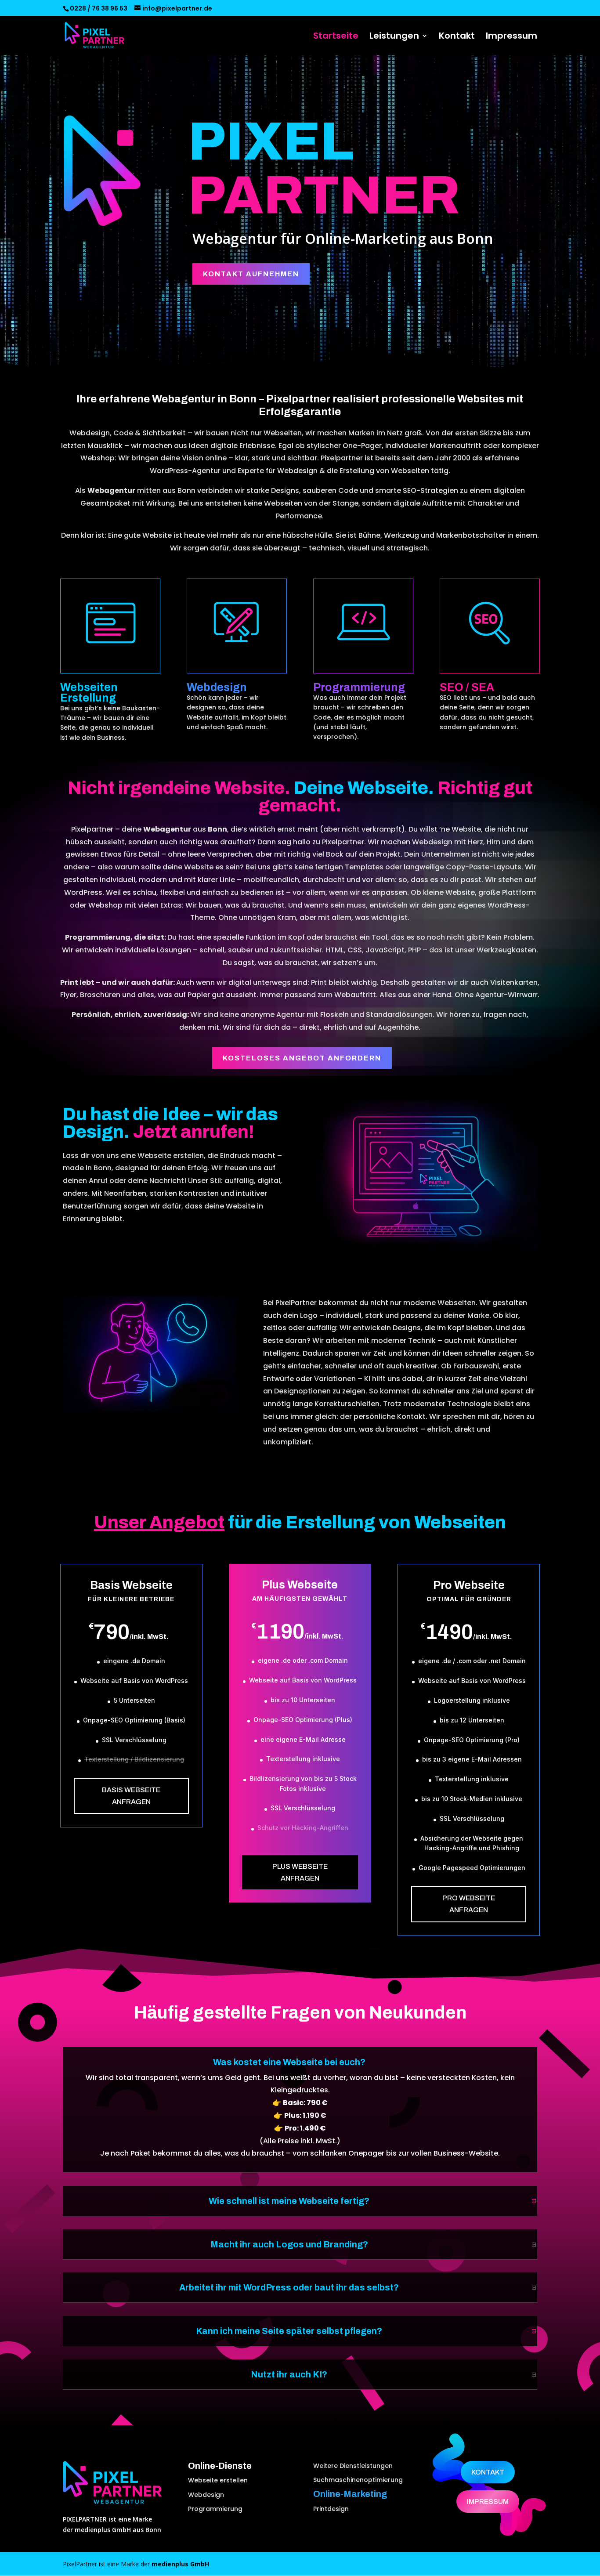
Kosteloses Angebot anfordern (302, 1058)
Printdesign (331, 2509)
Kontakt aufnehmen (251, 274)
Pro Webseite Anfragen (469, 1904)
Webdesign (206, 2495)
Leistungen (394, 37)
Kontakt (457, 37)
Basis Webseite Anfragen (131, 1796)
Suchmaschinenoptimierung (358, 2480)
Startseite (336, 37)
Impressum (511, 37)
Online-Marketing (350, 2494)
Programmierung (215, 2509)
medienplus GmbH (180, 2564)
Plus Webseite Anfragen (300, 1872)
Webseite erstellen (218, 2480)
